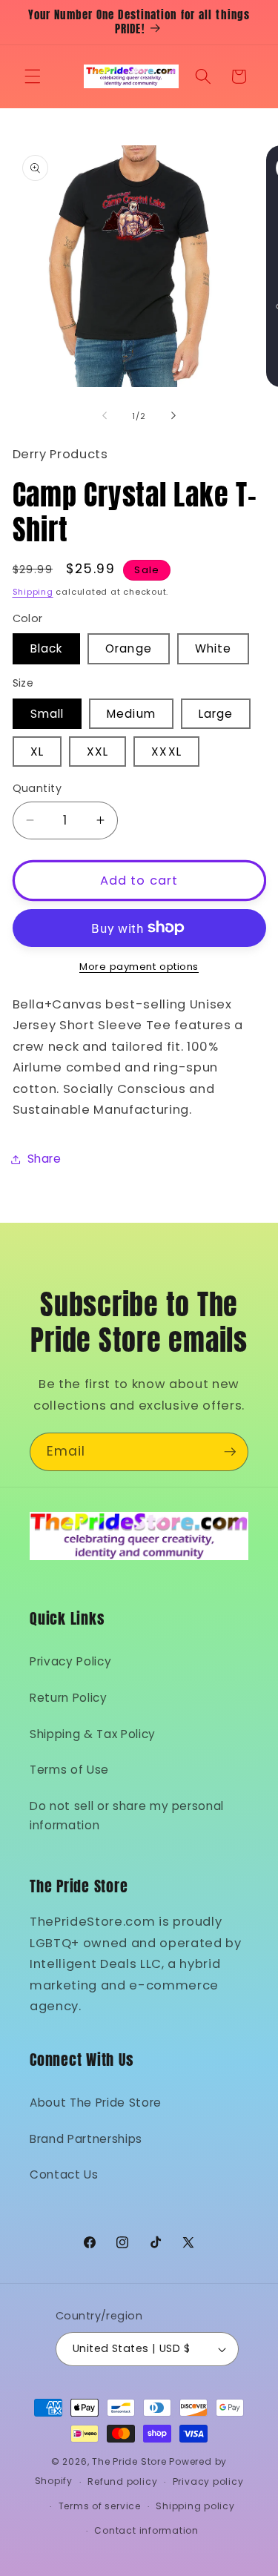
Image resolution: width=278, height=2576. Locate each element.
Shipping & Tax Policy (93, 1734)
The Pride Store (129, 2461)
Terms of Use (69, 1770)
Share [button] (44, 1159)
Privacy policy (208, 2481)
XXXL (166, 752)
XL (37, 752)
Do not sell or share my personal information (127, 1816)
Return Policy (69, 1698)
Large (216, 714)
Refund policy (122, 2481)
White (214, 648)
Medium (131, 714)
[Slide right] (173, 416)
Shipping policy (195, 2506)
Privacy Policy (70, 1661)
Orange (129, 648)
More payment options (139, 967)
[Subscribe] (230, 1452)
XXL (97, 752)
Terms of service (100, 2506)
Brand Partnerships (86, 2139)
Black (47, 648)
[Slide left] (105, 416)
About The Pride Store (96, 2103)
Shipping (33, 592)
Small (47, 714)
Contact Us (64, 2174)
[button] (33, 76)
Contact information (146, 2530)
